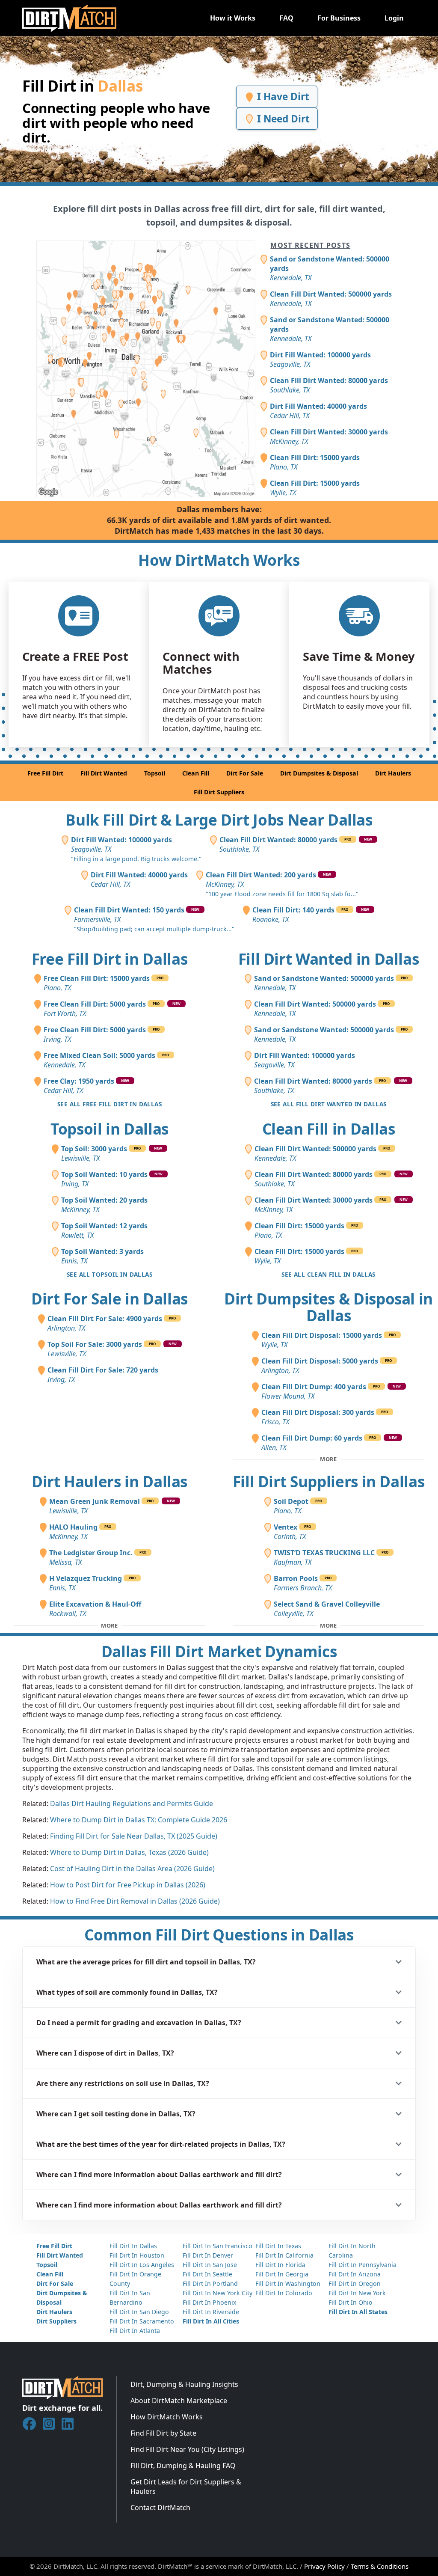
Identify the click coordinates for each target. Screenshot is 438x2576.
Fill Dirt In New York (357, 2293)
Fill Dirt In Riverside (211, 2312)
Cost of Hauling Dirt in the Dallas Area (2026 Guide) (132, 1869)
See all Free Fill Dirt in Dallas (109, 1104)
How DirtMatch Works (167, 2417)
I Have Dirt (282, 97)
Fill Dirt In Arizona (355, 2274)
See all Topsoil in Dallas (109, 1274)
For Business (339, 18)
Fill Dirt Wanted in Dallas (329, 959)
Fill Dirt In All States (358, 2312)
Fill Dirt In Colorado (284, 2293)
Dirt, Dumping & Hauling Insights (184, 2384)
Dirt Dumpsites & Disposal (319, 773)
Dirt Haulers (393, 773)
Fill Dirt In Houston (137, 2255)
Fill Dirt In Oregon (355, 2283)
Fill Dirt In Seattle (207, 2274)
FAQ (286, 18)
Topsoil (155, 773)
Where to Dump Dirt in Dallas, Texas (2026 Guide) (129, 1852)
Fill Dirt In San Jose (210, 2265)
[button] (219, 1962)
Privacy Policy (324, 2566)
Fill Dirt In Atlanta (135, 2331)
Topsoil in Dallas (109, 1129)
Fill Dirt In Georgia (282, 2274)
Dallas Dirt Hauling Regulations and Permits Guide (132, 1803)
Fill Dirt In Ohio (351, 2302)
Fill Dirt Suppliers (219, 792)
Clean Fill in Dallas (329, 1129)
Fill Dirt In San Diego (139, 2312)
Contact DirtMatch (160, 2508)
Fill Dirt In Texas (278, 2246)
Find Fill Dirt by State (163, 2433)
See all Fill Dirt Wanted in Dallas (329, 1104)
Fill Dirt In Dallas (133, 2246)
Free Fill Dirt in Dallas (110, 959)
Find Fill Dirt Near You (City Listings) (187, 2449)
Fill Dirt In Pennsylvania (363, 2265)
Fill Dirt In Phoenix (209, 2302)
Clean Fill (196, 773)
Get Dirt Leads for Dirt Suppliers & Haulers (186, 2487)
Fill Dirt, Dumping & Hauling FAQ (183, 2466)
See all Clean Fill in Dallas (328, 1274)
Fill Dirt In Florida (280, 2265)
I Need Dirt (282, 119)
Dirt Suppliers (56, 2321)
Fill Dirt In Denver (208, 2255)
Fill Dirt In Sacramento (142, 2321)
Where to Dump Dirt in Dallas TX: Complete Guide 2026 (139, 1820)
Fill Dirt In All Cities (211, 2321)
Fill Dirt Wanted (104, 773)
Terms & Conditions (380, 2566)
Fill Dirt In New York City (218, 2293)
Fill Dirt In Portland (210, 2283)
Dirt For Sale (245, 773)
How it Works (233, 18)
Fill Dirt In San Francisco (218, 2246)
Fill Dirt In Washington (288, 2283)
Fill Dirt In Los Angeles (142, 2265)
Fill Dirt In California (284, 2255)
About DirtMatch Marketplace (179, 2401)
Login (394, 18)
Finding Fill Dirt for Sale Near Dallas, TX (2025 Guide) (134, 1836)
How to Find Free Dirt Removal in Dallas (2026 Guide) (135, 1901)
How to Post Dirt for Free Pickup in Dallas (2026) (128, 1885)
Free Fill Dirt (45, 773)
